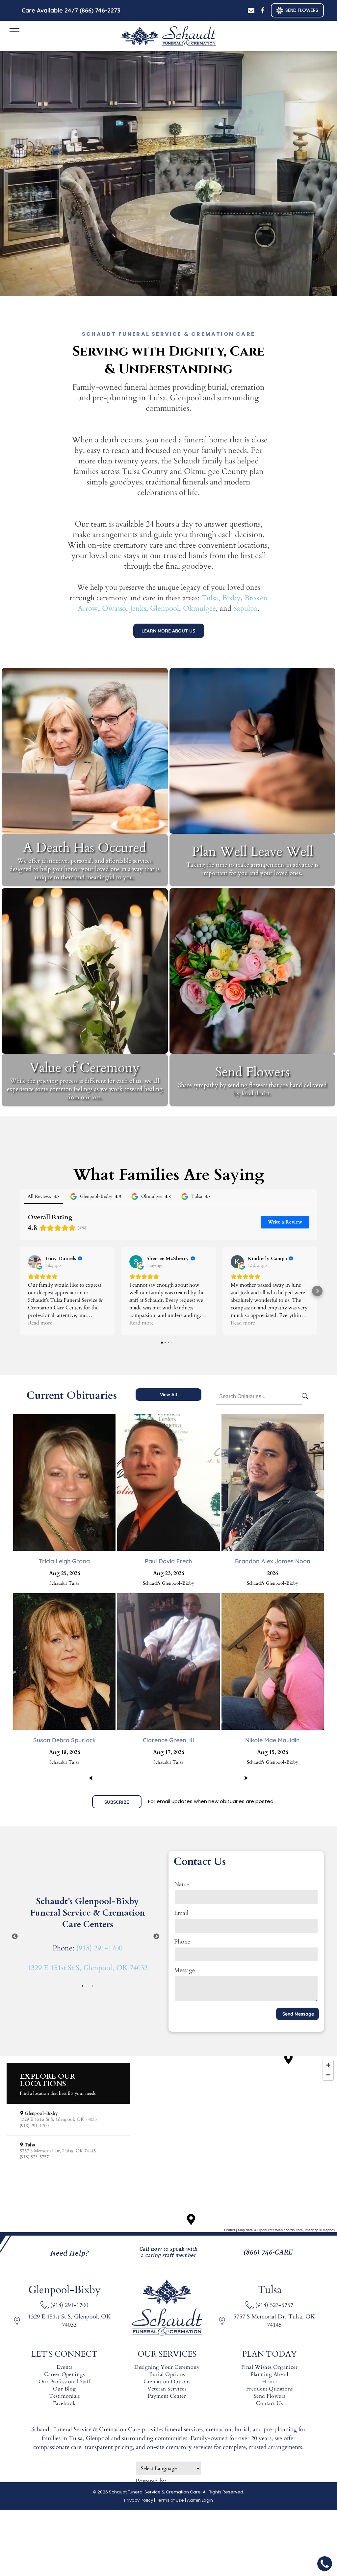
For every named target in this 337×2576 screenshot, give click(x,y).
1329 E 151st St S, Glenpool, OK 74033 (88, 1968)
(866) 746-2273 (100, 10)
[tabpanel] (88, 1937)
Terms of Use (170, 2500)
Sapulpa (245, 608)
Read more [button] (40, 1323)
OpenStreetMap (270, 2230)
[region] (168, 2144)
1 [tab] (83, 1986)
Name (182, 1884)
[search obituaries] (306, 1397)
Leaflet (230, 2230)
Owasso (114, 608)
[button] (20, 1291)
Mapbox (329, 2230)
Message (184, 1970)
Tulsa (210, 598)
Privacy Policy (139, 2500)
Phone (182, 1942)
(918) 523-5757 (274, 2305)
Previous (15, 1937)
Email (181, 1913)
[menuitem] (65, 2367)
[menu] (14, 29)
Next (156, 1937)
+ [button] (328, 2065)
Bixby (231, 598)
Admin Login (200, 2500)
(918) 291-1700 (99, 1948)
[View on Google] (35, 1262)
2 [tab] (92, 1986)
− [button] (328, 2075)
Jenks (138, 608)
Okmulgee (199, 608)
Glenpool (165, 608)
